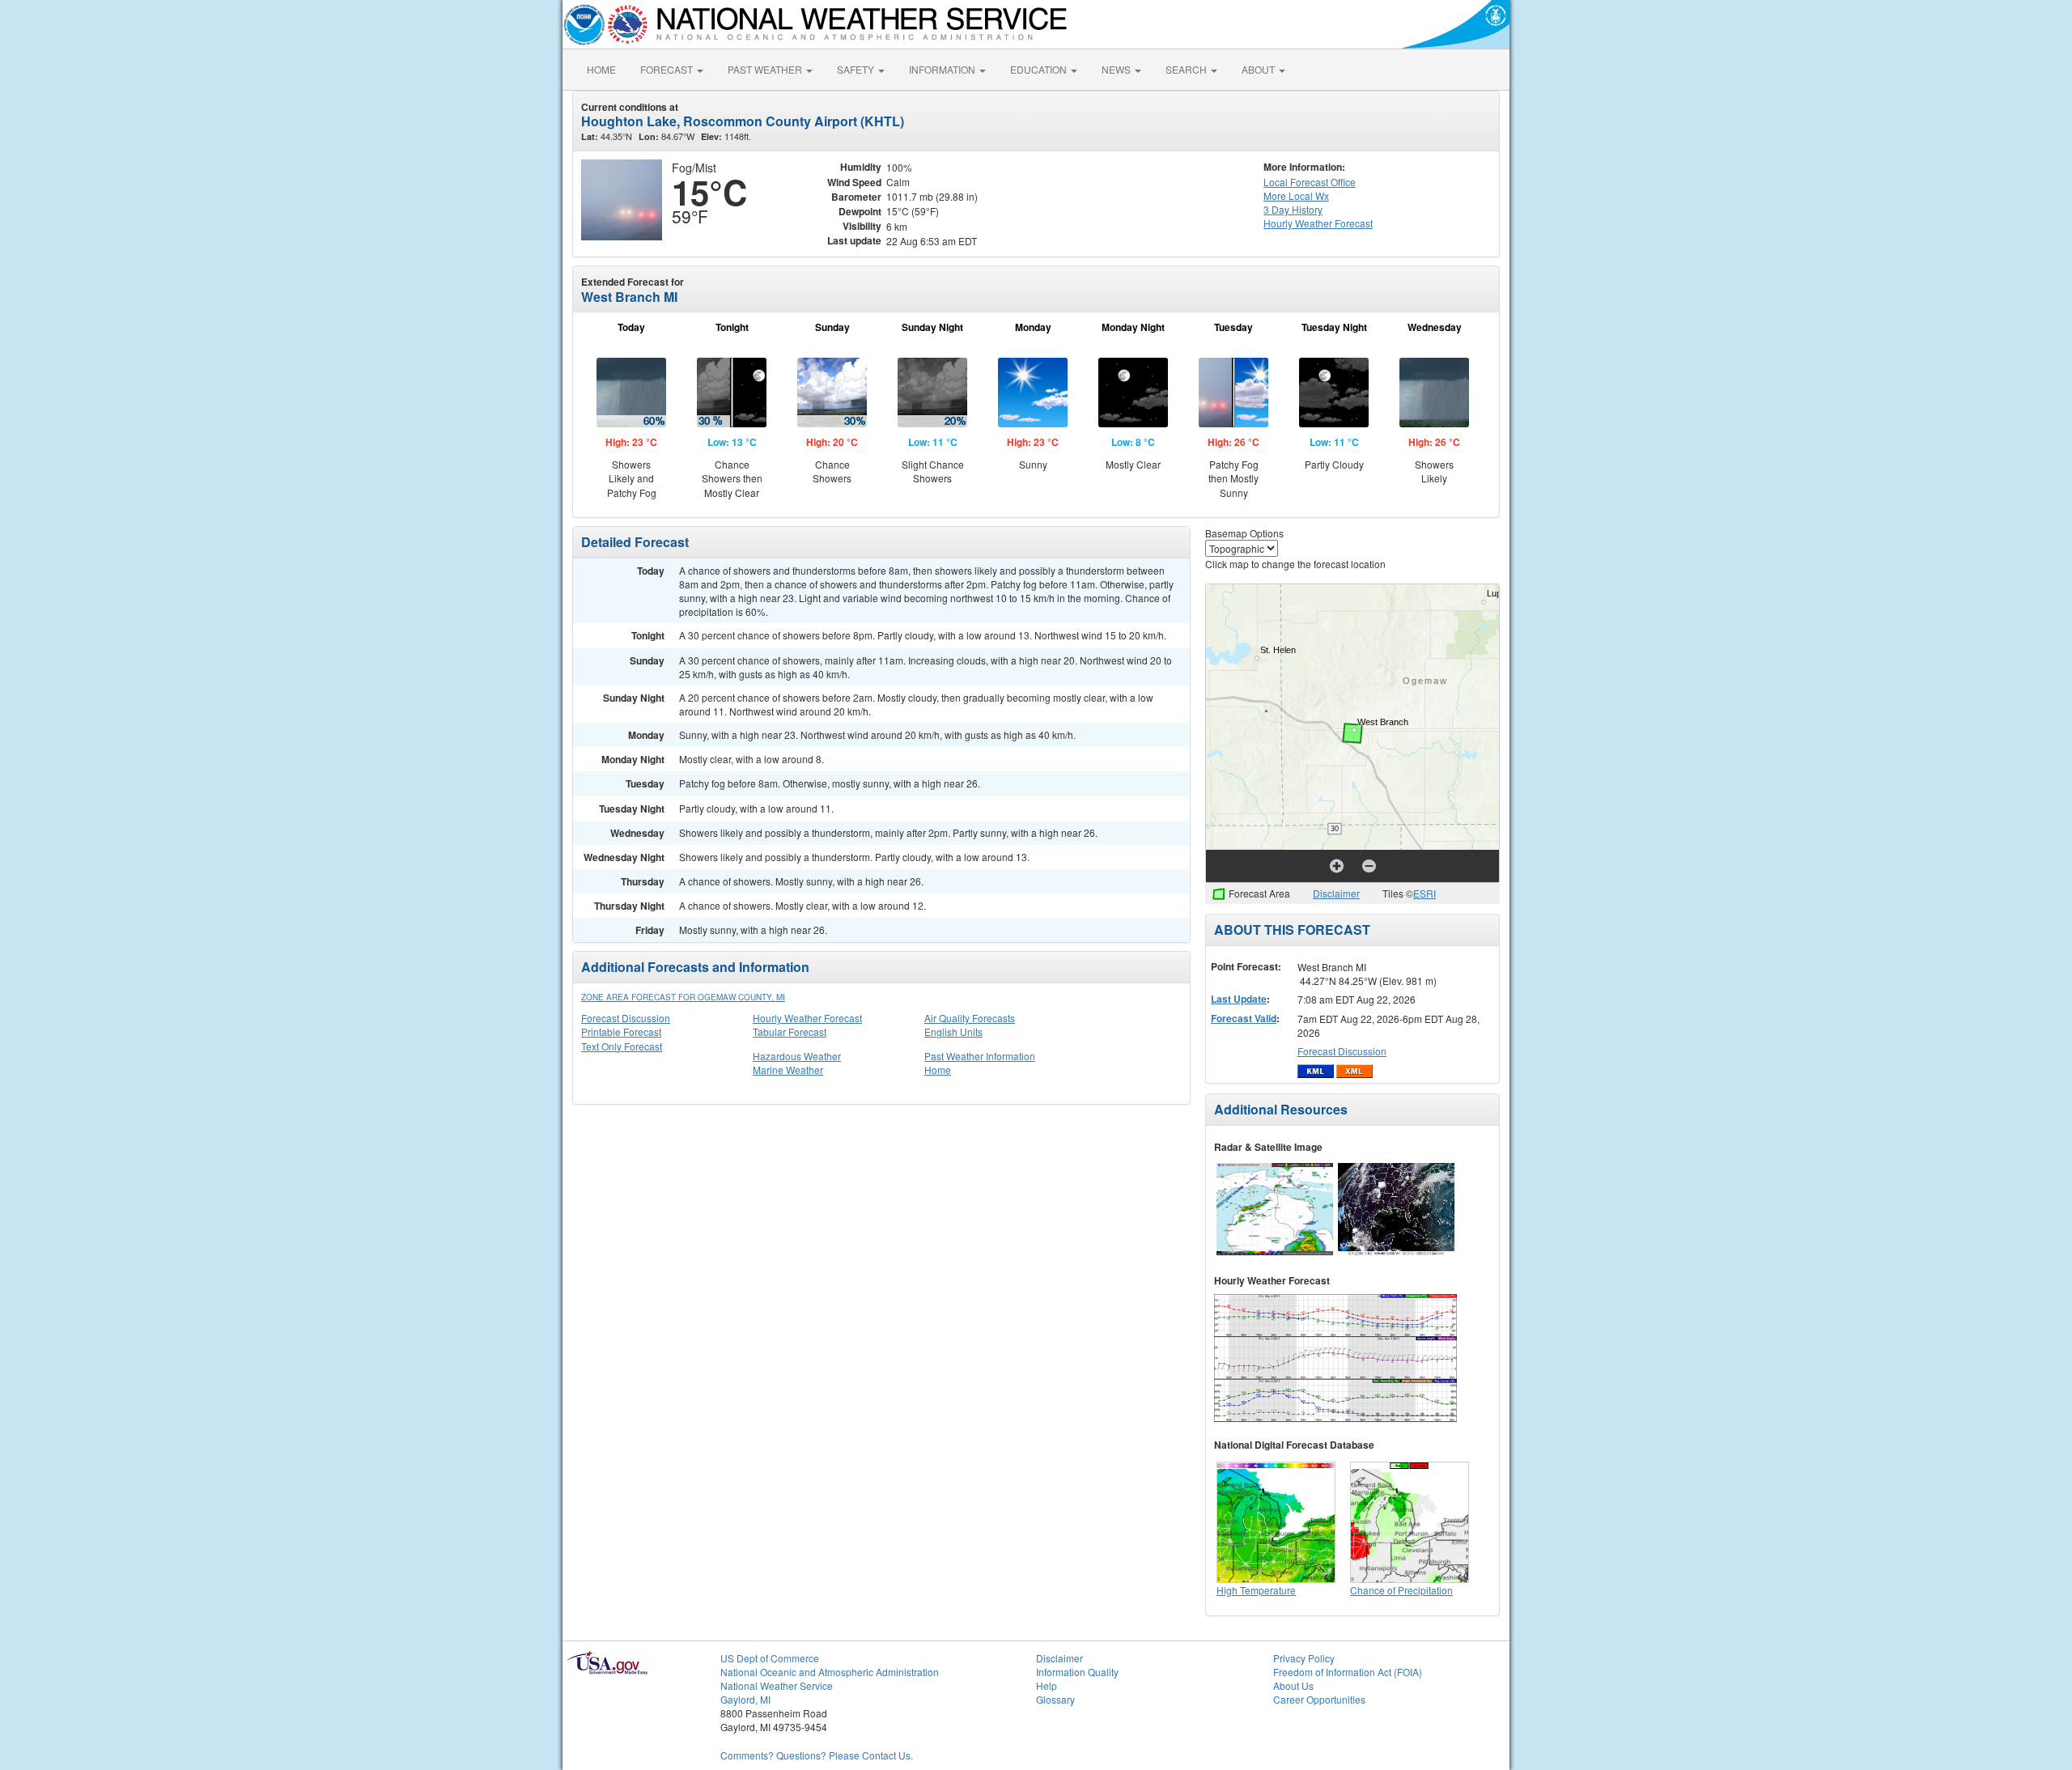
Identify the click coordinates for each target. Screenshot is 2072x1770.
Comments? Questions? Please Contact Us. (817, 1755)
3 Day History (1293, 209)
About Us (1293, 1685)
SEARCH (1187, 69)
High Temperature (1256, 1590)
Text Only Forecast (622, 1046)
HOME (601, 69)
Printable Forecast (621, 1031)
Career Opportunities (1319, 1699)
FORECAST (668, 69)
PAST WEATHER (766, 69)
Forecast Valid (1244, 1018)
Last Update (1239, 999)
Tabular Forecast (790, 1031)
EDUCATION (1040, 69)
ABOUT (1259, 69)
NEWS (1117, 69)
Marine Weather (788, 1070)
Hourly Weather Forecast (807, 1018)
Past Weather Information (980, 1056)
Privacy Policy (1304, 1658)
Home (938, 1070)
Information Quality (1077, 1672)
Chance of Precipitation (1401, 1590)
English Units (953, 1031)
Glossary (1055, 1699)
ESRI (1424, 893)
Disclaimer (1336, 893)
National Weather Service (777, 1685)
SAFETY (857, 69)
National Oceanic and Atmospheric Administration (830, 1672)
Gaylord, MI (745, 1699)
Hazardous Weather (797, 1056)
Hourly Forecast (1318, 223)
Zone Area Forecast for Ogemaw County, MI (683, 997)
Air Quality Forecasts (970, 1018)
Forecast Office (1310, 182)
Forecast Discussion (626, 1018)
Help (1047, 1685)
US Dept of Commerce (770, 1658)
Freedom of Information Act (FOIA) (1348, 1672)
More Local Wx (1296, 195)
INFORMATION (943, 69)
